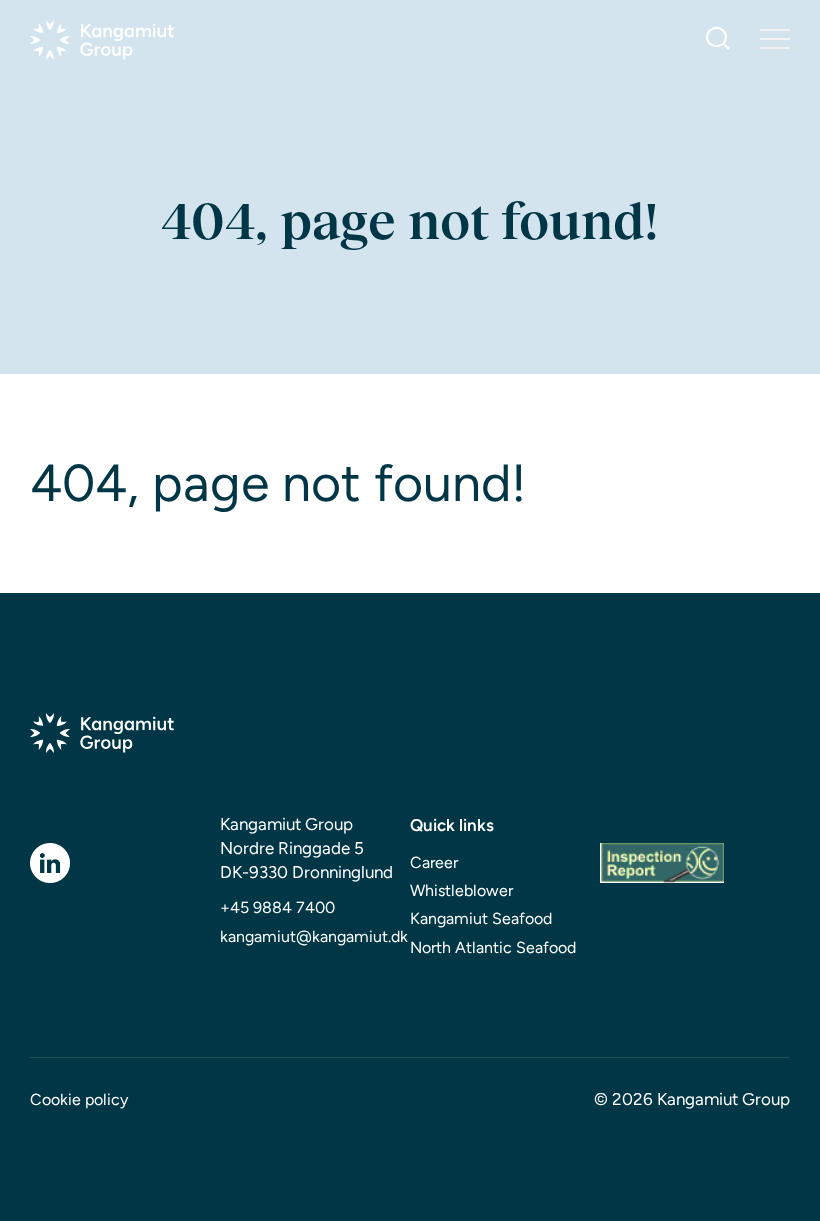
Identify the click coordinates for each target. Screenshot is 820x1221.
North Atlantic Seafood (493, 947)
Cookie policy (79, 1099)
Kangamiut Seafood (481, 918)
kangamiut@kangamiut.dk (314, 936)
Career (434, 862)
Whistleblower (461, 890)
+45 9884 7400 (277, 907)
